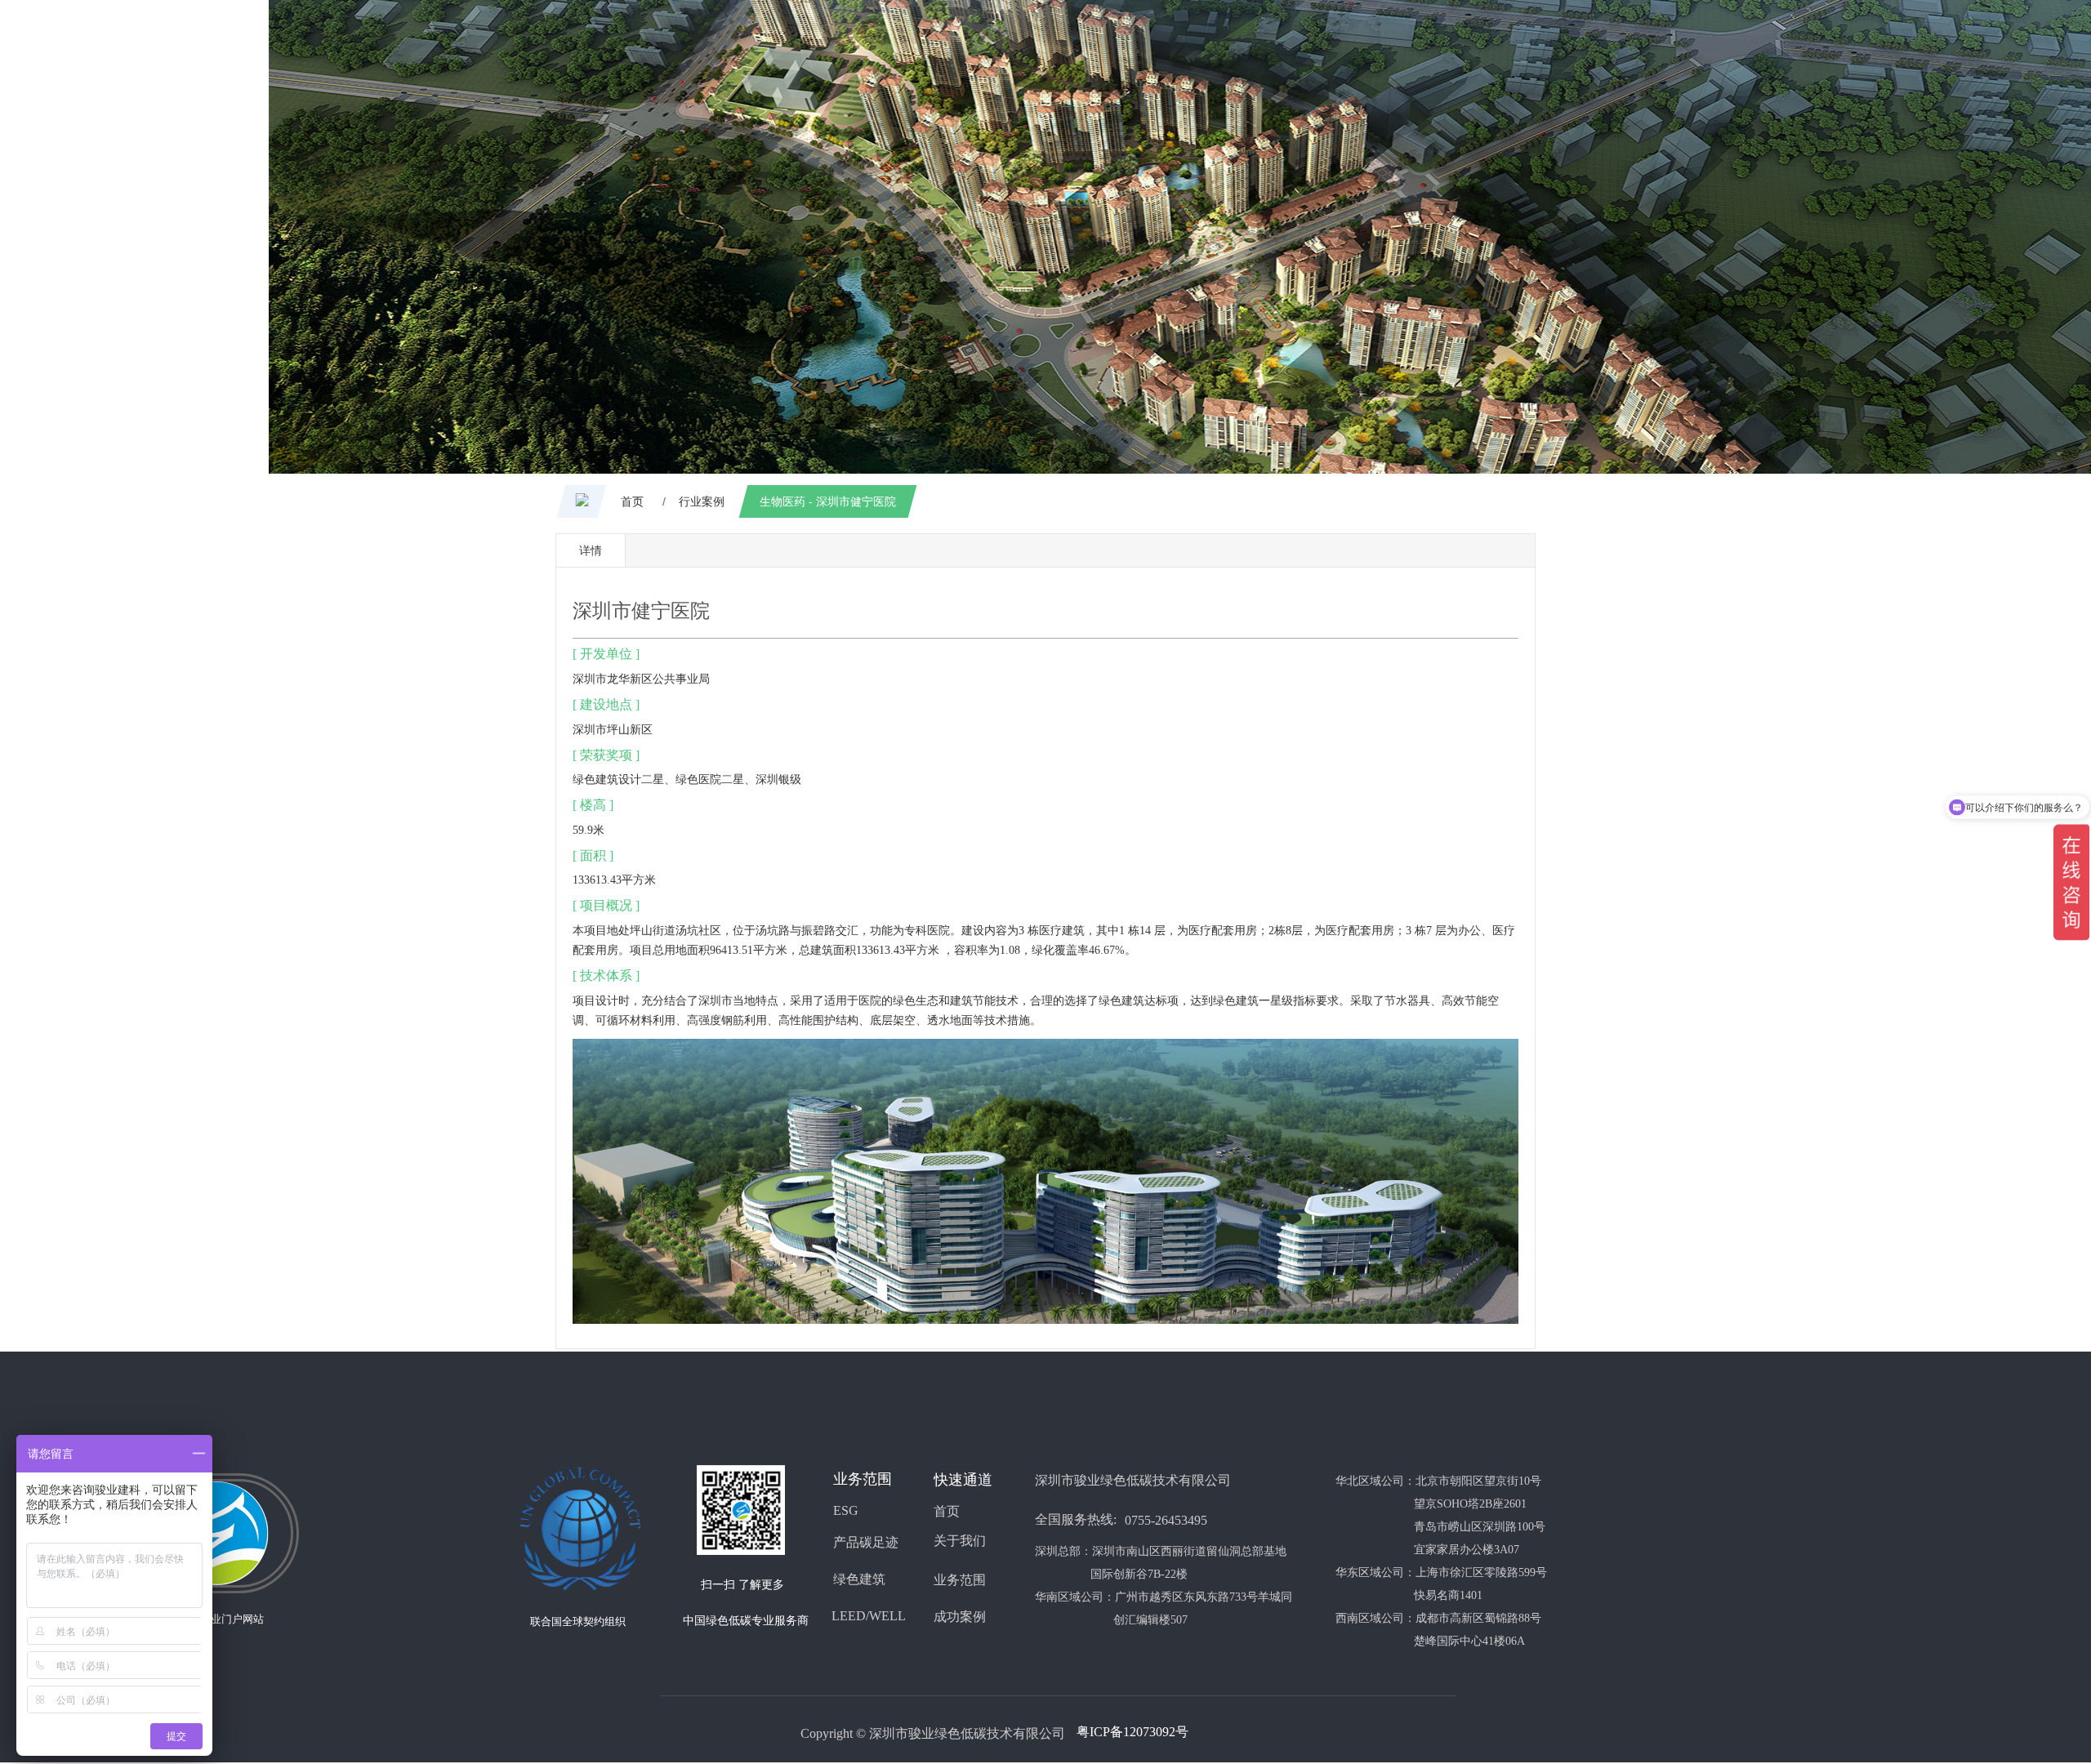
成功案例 (960, 1617)
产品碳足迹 (866, 1542)
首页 (947, 1511)
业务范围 (960, 1580)
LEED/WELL (869, 1616)
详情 (591, 550)
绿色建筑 (595, 780)
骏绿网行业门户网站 (216, 1619)
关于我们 (960, 1541)
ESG (846, 1510)
